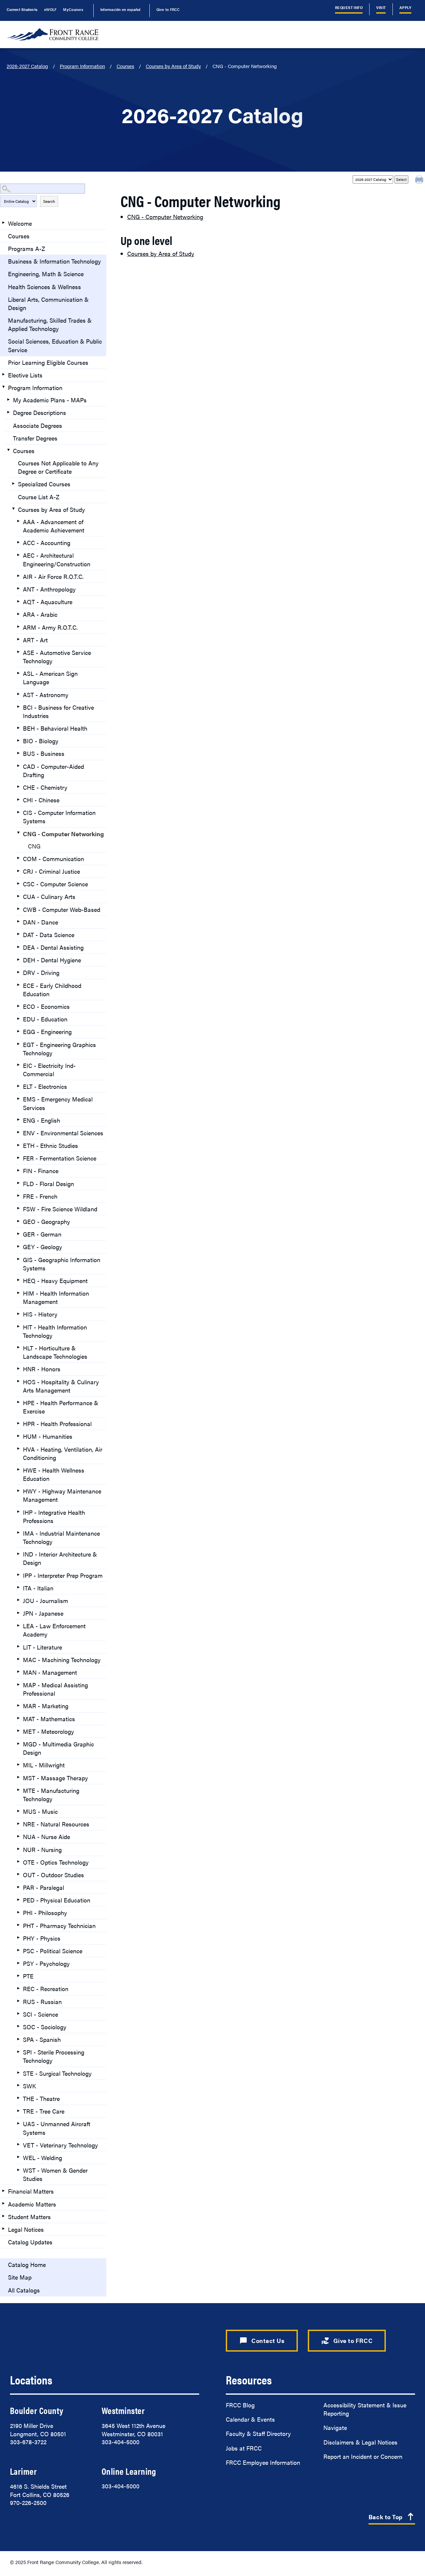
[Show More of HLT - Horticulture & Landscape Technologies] (18, 1347)
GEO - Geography (46, 1221)
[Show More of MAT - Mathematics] (18, 1718)
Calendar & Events (250, 2419)
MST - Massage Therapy (55, 1778)
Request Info (349, 7)
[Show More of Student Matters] (3, 2216)
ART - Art (35, 640)
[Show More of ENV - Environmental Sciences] (18, 1132)
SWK (30, 2086)
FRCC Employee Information (263, 2462)
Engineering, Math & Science (46, 274)
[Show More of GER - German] (18, 1234)
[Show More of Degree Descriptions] (8, 412)
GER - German (42, 1234)
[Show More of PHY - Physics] (18, 1938)
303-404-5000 (121, 2442)
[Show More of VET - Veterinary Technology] (18, 2144)
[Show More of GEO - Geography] (18, 1221)
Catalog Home (27, 2264)
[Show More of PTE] (18, 1975)
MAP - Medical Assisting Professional (55, 1689)
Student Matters (29, 2217)
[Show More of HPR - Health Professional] (18, 1423)
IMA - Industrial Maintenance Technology (61, 1537)
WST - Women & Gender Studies (55, 2174)
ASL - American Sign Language (50, 678)
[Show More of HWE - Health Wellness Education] (18, 1470)
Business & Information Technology (54, 261)
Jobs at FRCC (244, 2448)
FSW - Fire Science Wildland (60, 1209)
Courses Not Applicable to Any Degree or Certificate (58, 467)
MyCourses (73, 9)
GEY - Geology (42, 1247)
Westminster (123, 2410)
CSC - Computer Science (55, 884)
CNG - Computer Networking (63, 834)
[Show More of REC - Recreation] (18, 1988)
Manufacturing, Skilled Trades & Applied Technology (50, 324)
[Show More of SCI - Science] (18, 2014)
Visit (381, 7)
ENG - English (42, 1120)
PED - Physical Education (57, 1900)
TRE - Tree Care (44, 2111)
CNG (34, 846)
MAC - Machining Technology (62, 1660)
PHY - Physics (42, 1938)
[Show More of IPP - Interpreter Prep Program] (18, 1575)
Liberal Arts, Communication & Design (48, 303)
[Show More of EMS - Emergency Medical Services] (18, 1098)
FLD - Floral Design (48, 1184)
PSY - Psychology (46, 1963)
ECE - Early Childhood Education (52, 990)
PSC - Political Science (53, 1951)
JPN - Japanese (43, 1613)
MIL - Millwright (44, 1765)
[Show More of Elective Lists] (3, 374)
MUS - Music (40, 1811)
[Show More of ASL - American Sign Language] (18, 673)
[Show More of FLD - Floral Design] (18, 1183)
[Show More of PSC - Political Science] (18, 1950)
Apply (405, 7)
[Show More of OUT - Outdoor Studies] (18, 1874)
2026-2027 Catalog (27, 66)
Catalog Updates (30, 2242)
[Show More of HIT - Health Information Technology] (18, 1327)
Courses (125, 66)
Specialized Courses (44, 484)
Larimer (23, 2471)
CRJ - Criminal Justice (51, 871)
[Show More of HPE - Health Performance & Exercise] (18, 1402)
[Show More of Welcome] (3, 223)
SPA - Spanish (42, 2039)
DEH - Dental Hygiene (52, 960)
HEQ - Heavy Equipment (55, 1281)
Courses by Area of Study (173, 66)
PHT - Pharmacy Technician (59, 1926)
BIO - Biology (41, 741)
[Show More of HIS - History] (18, 1314)
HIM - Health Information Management (56, 1297)
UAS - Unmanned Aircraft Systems (57, 2128)
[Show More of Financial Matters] (3, 2191)
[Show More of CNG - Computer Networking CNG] (18, 833)
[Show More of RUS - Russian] (18, 2001)
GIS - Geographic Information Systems (62, 1264)
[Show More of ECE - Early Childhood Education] (18, 985)
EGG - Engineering (47, 1032)
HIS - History (40, 1314)
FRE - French (40, 1196)
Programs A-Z (27, 248)
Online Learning (129, 2471)
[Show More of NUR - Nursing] (18, 1849)
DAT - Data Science (49, 935)
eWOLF (50, 9)
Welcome (20, 223)
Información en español (121, 9)
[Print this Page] (420, 181)
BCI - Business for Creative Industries (58, 711)
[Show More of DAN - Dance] (18, 922)
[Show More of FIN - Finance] (18, 1170)
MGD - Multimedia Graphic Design (58, 1748)
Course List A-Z (39, 497)
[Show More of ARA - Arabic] (18, 614)
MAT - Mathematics (49, 1719)
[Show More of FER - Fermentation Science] (18, 1158)
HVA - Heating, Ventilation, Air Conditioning (63, 1453)
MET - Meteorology (48, 1731)
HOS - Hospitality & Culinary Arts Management (61, 1386)
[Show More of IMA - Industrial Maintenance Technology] (18, 1533)
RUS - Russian (42, 2002)
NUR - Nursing (42, 1850)
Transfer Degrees (35, 438)
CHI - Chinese (41, 800)
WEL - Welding (42, 2158)
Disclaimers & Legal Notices (360, 2442)
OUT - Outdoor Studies (53, 1875)
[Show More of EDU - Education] (18, 1018)
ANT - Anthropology (49, 589)
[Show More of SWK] (18, 2085)
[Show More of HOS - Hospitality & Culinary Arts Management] (18, 1381)
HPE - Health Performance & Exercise (61, 1407)
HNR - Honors (42, 1369)
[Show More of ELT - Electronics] (18, 1086)
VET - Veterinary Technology (60, 2145)
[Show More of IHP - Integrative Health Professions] (18, 1512)
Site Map (20, 2277)
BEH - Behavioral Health (55, 728)
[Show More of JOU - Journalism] (18, 1600)
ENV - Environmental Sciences (63, 1133)
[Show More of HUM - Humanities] (18, 1436)
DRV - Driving (41, 972)
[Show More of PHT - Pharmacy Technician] (18, 1925)
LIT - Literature (42, 1647)
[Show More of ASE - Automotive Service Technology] (18, 652)
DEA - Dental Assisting (53, 947)
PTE (28, 1976)
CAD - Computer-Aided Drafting (53, 770)
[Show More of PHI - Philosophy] (18, 1912)
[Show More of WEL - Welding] (18, 2157)
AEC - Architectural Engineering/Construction (57, 559)
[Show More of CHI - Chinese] (18, 799)
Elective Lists (25, 375)
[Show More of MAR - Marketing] (18, 1705)
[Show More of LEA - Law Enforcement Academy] (18, 1625)
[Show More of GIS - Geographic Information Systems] (18, 1259)
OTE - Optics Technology (56, 1862)
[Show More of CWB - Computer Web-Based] (18, 909)
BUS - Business (44, 753)
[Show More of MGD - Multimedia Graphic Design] (18, 1743)
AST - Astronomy (46, 695)
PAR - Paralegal (43, 1887)
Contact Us (262, 2341)
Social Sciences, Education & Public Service (55, 345)
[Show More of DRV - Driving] (18, 972)
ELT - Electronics (45, 1086)
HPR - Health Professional (57, 1424)
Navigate (335, 2427)
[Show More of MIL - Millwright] (18, 1764)
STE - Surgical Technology (57, 2073)
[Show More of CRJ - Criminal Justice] (18, 871)
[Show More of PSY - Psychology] (18, 1963)
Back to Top (392, 2517)
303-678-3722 (28, 2442)
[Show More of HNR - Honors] (18, 1368)
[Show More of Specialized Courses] (13, 483)
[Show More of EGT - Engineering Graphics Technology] (18, 1044)
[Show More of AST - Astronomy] (18, 694)
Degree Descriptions (40, 412)
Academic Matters (32, 2204)
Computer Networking (165, 217)
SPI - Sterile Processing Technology (54, 2056)
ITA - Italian (38, 1588)
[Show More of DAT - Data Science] (18, 934)
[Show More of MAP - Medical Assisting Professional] (18, 1684)
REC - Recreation (46, 1989)
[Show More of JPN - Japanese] (18, 1613)
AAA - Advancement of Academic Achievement (54, 526)
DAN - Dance (41, 922)
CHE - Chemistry (45, 787)
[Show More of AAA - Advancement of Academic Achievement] (18, 521)
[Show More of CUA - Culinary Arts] (18, 896)
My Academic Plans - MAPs (50, 400)
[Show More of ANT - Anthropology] (18, 589)
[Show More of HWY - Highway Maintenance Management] (18, 1490)
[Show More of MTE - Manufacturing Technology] (18, 1790)
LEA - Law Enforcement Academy (54, 1630)
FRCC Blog (240, 2405)
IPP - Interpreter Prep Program (63, 1575)
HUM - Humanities (48, 1436)
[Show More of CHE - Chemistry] (18, 787)
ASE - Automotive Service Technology (57, 657)
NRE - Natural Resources (56, 1824)
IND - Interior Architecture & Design (60, 1558)
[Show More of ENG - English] (18, 1120)
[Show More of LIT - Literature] (18, 1647)
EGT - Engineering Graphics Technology (59, 1049)
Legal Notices (26, 2229)
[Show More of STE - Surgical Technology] (18, 2073)
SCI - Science (41, 2014)
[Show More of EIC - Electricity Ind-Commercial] (18, 1065)
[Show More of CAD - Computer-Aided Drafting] (18, 766)
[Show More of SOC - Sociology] (18, 2026)
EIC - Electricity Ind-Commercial (49, 1070)
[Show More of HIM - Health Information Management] (18, 1293)
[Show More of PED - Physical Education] (18, 1899)
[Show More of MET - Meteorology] (18, 1731)
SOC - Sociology (45, 2027)
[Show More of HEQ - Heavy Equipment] (18, 1280)
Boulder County (37, 2410)
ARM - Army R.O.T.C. (50, 627)
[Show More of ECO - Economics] (18, 1006)
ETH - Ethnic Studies (50, 1145)
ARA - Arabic (40, 614)
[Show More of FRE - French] (18, 1196)
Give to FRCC (168, 9)
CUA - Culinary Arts (49, 896)
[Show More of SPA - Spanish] (18, 2039)
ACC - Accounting (47, 543)
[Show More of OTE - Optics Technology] (18, 1862)
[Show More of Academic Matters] (3, 2204)
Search (49, 201)
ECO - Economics (46, 1006)
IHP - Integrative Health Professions (54, 1516)
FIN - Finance (41, 1171)
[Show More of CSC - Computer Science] (18, 883)
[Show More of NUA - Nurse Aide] (18, 1836)
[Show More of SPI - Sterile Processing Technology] (18, 2052)
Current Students (22, 9)
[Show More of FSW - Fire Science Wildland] (18, 1208)
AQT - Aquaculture (48, 602)
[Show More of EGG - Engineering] (18, 1031)
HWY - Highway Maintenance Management (62, 1495)
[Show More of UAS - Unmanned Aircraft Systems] (18, 2123)
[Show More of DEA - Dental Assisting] (18, 947)
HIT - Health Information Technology (55, 1331)
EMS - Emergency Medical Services (58, 1103)
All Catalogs (24, 2290)
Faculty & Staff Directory (258, 2433)
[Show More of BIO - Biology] (18, 740)
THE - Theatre (41, 2098)
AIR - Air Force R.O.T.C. (53, 576)
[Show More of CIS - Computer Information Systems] (18, 812)
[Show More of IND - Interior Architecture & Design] (18, 1554)
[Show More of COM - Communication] (18, 858)
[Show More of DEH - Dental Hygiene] (18, 959)
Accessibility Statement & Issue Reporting (365, 2409)
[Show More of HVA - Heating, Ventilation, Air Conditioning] (18, 1449)
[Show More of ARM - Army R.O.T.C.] (18, 627)
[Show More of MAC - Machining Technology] (18, 1659)
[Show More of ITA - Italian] (18, 1587)
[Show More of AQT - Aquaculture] (18, 601)
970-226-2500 (28, 2502)
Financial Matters (31, 2191)
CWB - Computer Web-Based (62, 909)
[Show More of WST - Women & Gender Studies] (18, 2170)
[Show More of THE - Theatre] (18, 2098)
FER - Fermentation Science (60, 1158)
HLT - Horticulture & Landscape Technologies (55, 1352)
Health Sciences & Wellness (44, 287)
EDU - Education (45, 1019)
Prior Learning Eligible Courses (48, 362)
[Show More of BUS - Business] (18, 753)
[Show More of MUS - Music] (18, 1811)
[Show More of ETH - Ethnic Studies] (18, 1145)
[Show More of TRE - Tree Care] (18, 2111)
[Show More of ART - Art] (18, 639)
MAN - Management (50, 1672)
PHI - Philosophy (45, 1913)
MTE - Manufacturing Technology (51, 1795)
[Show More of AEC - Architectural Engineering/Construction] (18, 555)
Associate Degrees (38, 425)
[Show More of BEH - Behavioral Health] (18, 728)
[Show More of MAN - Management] (18, 1672)
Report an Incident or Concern (363, 2456)
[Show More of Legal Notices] (3, 2229)
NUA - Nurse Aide (46, 1837)
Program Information (82, 66)
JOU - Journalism (45, 1601)
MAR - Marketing (46, 1706)
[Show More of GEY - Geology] (18, 1246)
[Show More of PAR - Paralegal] (18, 1887)
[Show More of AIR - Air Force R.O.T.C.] (18, 576)
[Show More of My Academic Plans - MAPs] (8, 399)
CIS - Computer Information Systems (59, 817)
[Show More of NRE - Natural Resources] (18, 1823)
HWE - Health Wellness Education (54, 1474)
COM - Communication (53, 859)
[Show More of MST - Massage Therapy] (18, 1777)
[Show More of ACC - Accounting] (18, 542)
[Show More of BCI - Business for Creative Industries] (18, 707)
